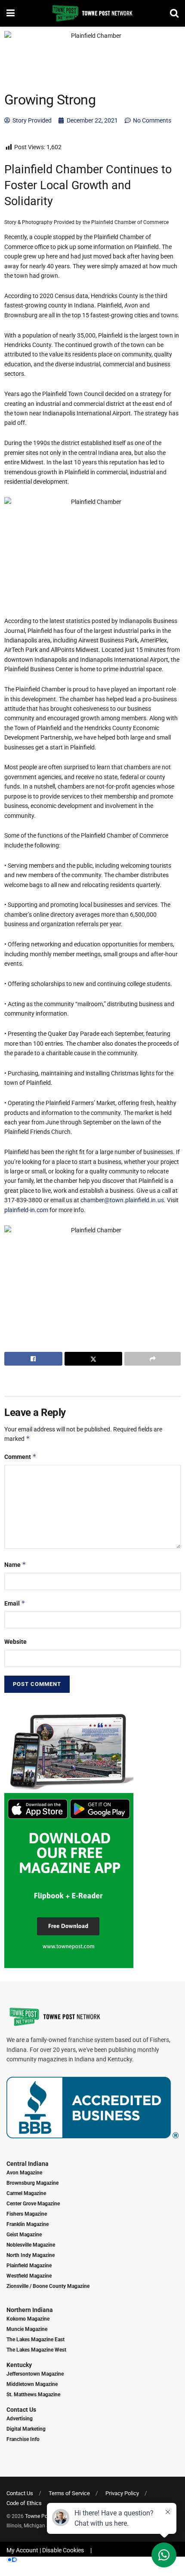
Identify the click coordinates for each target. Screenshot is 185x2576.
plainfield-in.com (26, 1210)
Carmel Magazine (26, 2193)
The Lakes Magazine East (35, 2340)
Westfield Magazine (29, 2276)
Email (15, 1603)
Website (15, 1642)
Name (15, 1564)
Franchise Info (23, 2439)
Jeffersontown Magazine (35, 2374)
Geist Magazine (24, 2235)
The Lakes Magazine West (36, 2350)
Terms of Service (69, 2493)
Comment (20, 1457)
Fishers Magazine (27, 2214)
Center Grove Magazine (33, 2204)
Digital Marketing (26, 2429)
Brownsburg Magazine (32, 2183)
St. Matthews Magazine (33, 2395)
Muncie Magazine (27, 2329)
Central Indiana (28, 2164)
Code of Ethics (24, 2503)
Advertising (20, 2419)
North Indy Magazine (31, 2255)
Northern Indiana (30, 2310)
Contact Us (21, 2410)
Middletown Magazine (32, 2384)
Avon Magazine (24, 2173)
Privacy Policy (122, 2493)
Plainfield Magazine (29, 2266)
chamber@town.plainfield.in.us (122, 1200)
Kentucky (19, 2365)
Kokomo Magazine (28, 2319)
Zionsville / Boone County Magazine (48, 2286)
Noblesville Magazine (31, 2245)
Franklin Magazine (28, 2224)
